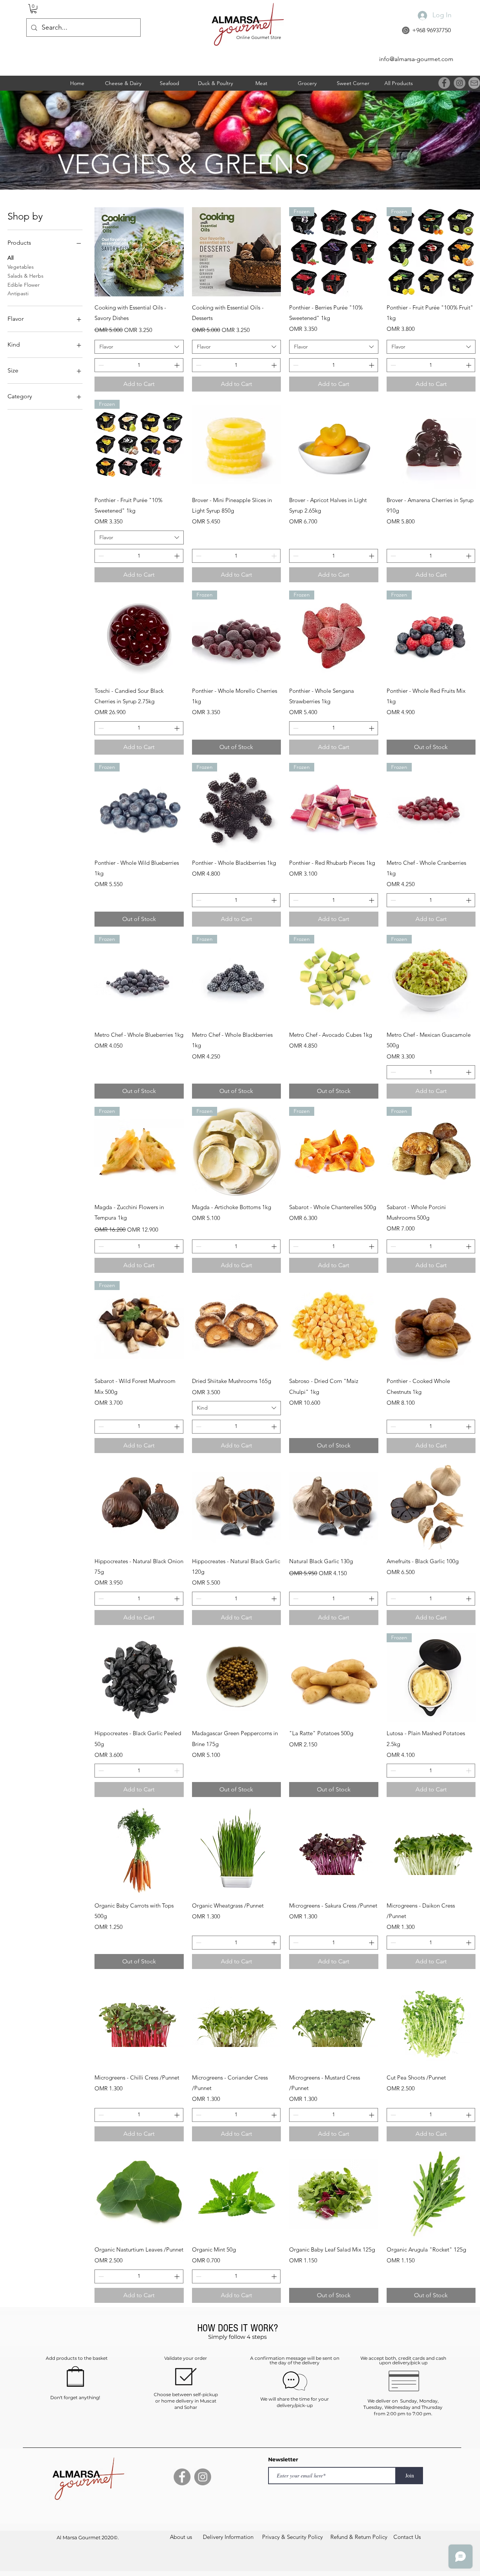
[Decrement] (100, 365)
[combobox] (139, 347)
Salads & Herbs (25, 276)
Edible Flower (24, 285)
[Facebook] (444, 83)
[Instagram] (460, 83)
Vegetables (21, 267)
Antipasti (18, 293)
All (10, 258)
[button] (34, 9)
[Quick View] (139, 252)
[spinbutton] (139, 365)
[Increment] (178, 365)
